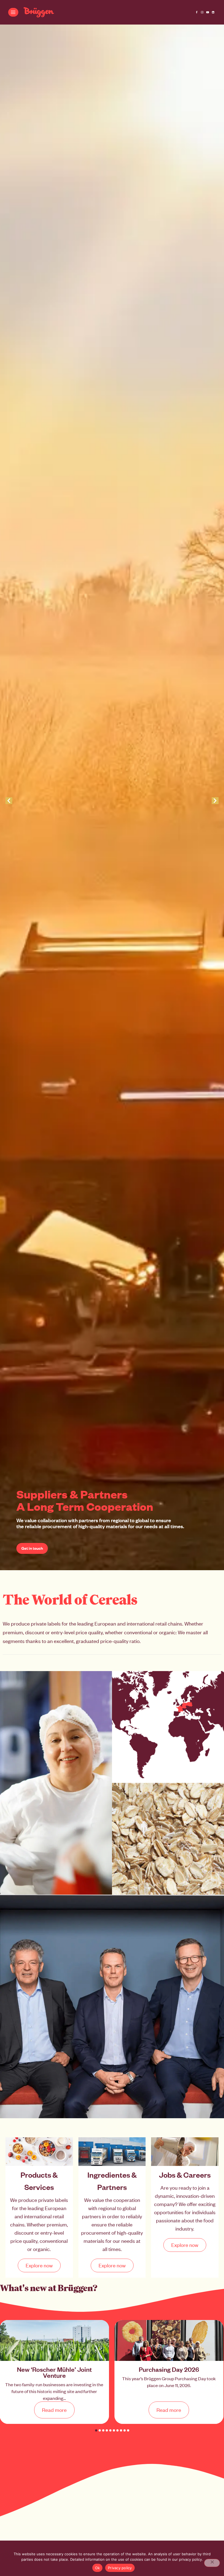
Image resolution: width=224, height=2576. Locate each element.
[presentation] (9, 801)
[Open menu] (13, 12)
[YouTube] (208, 12)
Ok (98, 2568)
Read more (54, 2410)
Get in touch (32, 1548)
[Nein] (212, 2563)
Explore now (39, 2265)
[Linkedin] (213, 12)
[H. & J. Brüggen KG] (39, 12)
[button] (96, 2430)
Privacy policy (120, 2568)
